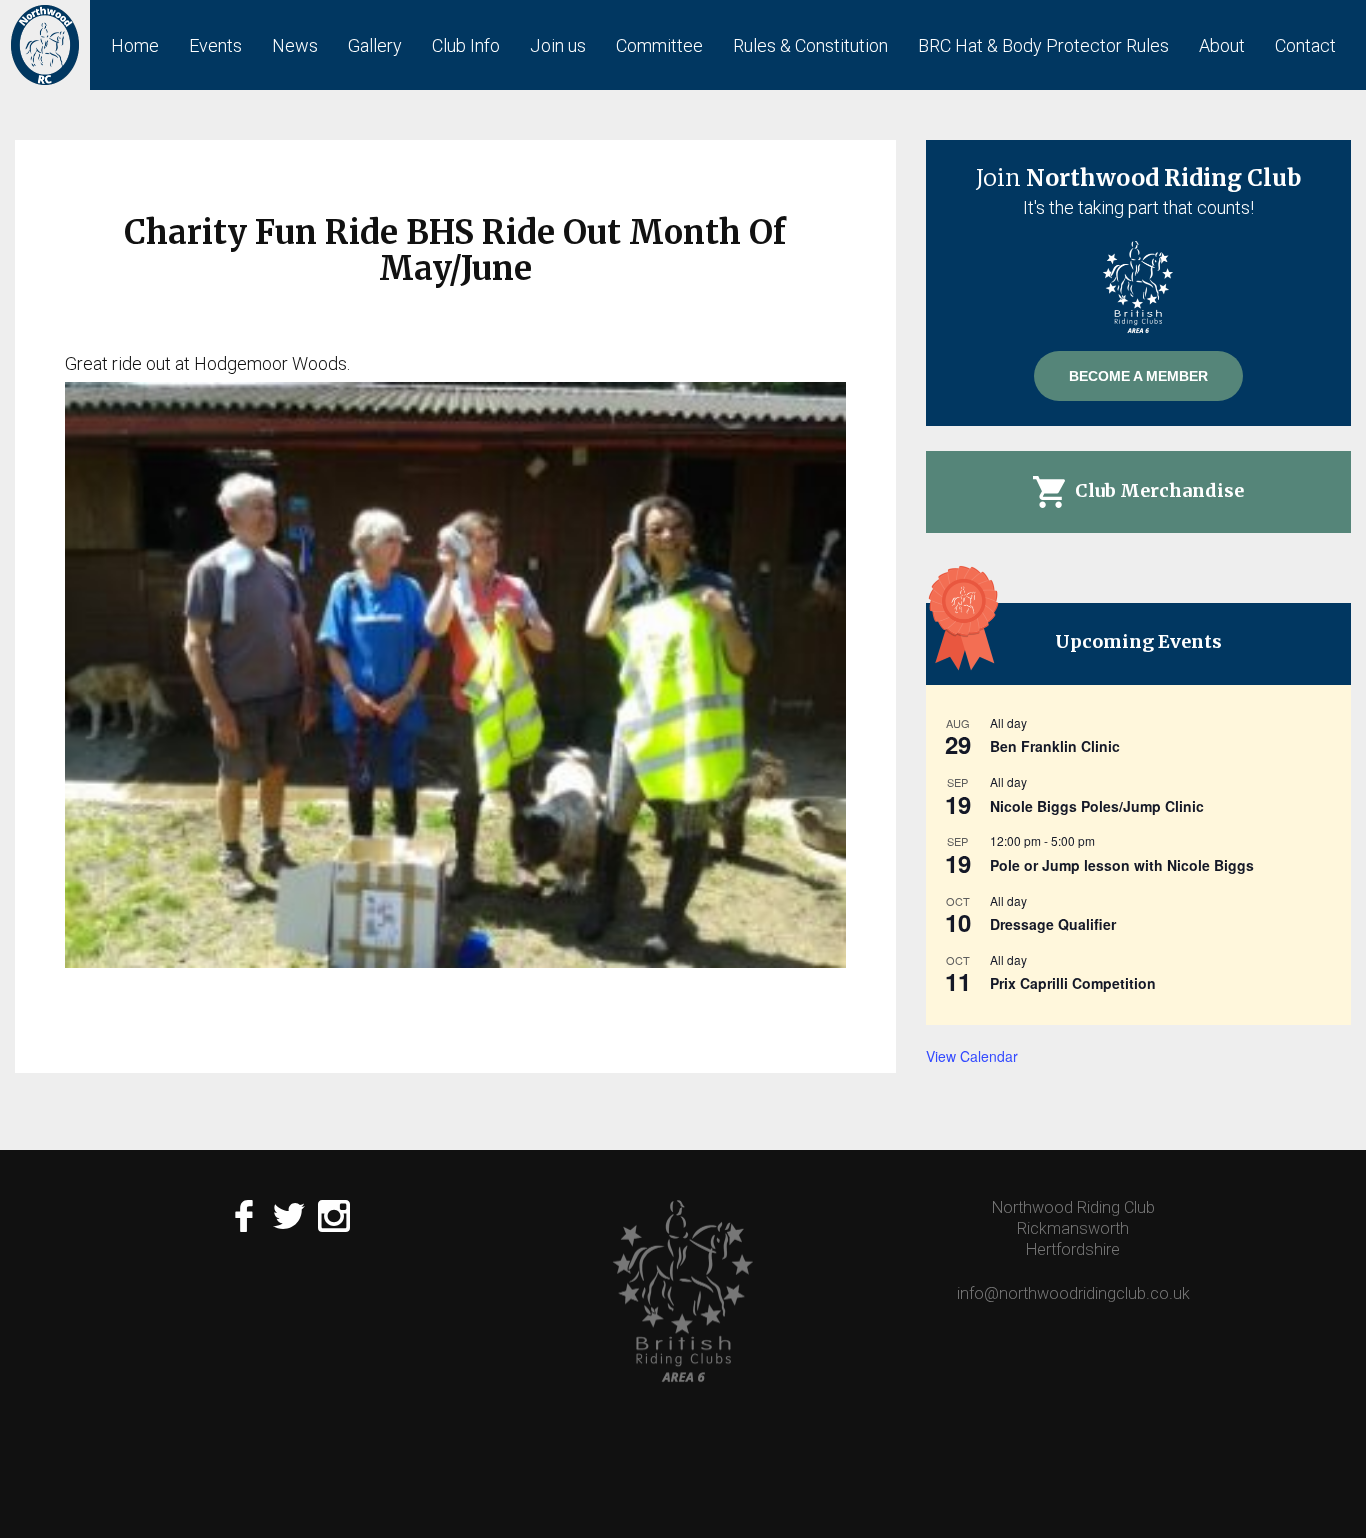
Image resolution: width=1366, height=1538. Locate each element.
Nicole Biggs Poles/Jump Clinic (1097, 806)
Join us (558, 45)
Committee (659, 45)
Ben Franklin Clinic (1055, 746)
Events (215, 45)
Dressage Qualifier (1053, 924)
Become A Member (1138, 376)
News (295, 45)
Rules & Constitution (810, 45)
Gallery (375, 45)
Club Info (466, 45)
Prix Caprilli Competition (1073, 983)
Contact (1305, 45)
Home (135, 45)
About (1222, 45)
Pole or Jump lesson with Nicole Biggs (1122, 865)
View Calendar (972, 1056)
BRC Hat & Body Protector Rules (1043, 45)
